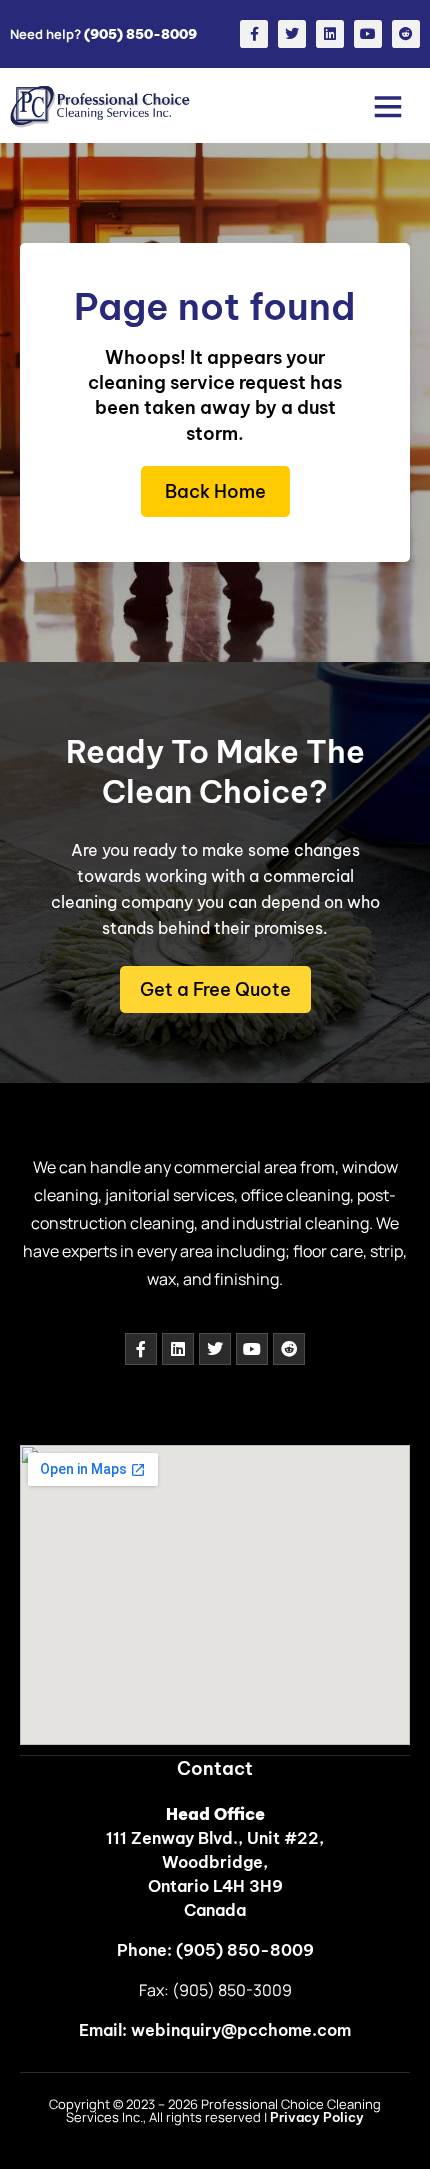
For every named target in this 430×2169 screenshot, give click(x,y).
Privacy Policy (317, 2117)
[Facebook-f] (254, 34)
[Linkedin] (330, 34)
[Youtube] (368, 34)
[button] (387, 105)
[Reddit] (406, 34)
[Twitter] (292, 34)
